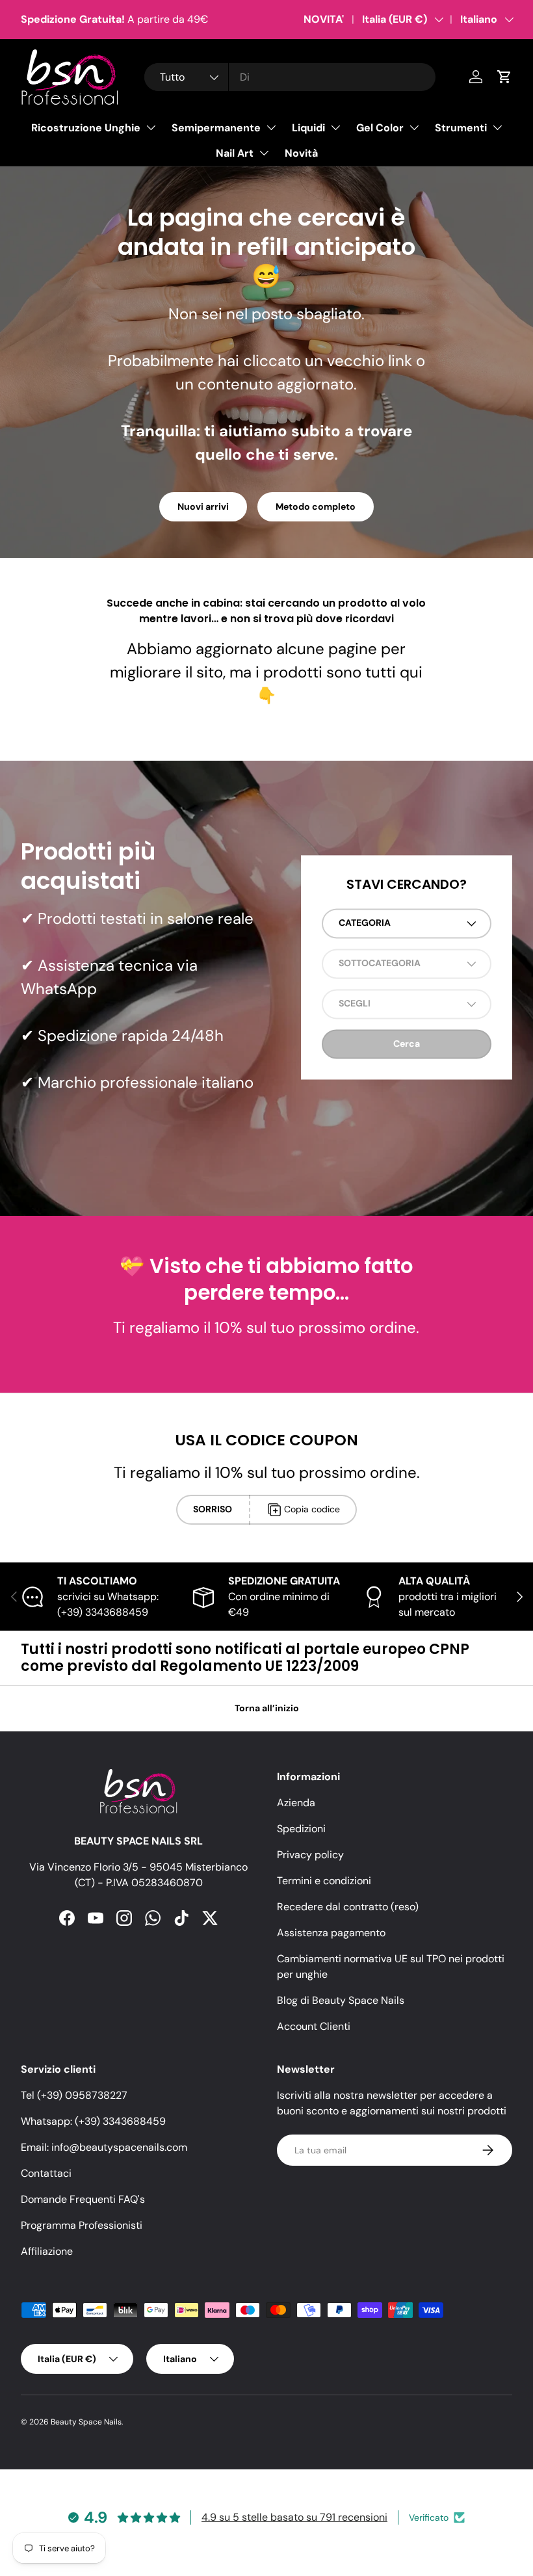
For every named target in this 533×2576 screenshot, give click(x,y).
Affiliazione (47, 2251)
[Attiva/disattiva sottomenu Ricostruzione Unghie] (151, 127)
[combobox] (290, 77)
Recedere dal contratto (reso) (348, 1907)
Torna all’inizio (267, 1708)
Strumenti (461, 128)
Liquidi (308, 128)
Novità (301, 153)
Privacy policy (310, 1855)
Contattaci (46, 2173)
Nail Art (235, 153)
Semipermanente (216, 128)
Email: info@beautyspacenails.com (104, 2147)
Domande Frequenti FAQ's (83, 2199)
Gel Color (380, 128)
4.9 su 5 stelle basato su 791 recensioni (294, 2517)
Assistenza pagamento (331, 1933)
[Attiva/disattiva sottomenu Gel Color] (414, 127)
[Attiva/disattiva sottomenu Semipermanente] (271, 127)
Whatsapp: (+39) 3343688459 (93, 2121)
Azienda (296, 1803)
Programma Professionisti (82, 2225)
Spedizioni (301, 1829)
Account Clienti (314, 2026)
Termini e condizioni (324, 1881)
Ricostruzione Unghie (86, 128)
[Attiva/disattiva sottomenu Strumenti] (497, 127)
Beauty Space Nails (86, 2422)
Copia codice (312, 1509)
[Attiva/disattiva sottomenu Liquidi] (335, 127)
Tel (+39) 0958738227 (74, 2095)
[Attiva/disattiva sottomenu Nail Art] (264, 153)
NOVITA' (324, 19)
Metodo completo (316, 506)
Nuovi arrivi (203, 506)
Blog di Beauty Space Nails (341, 2000)
